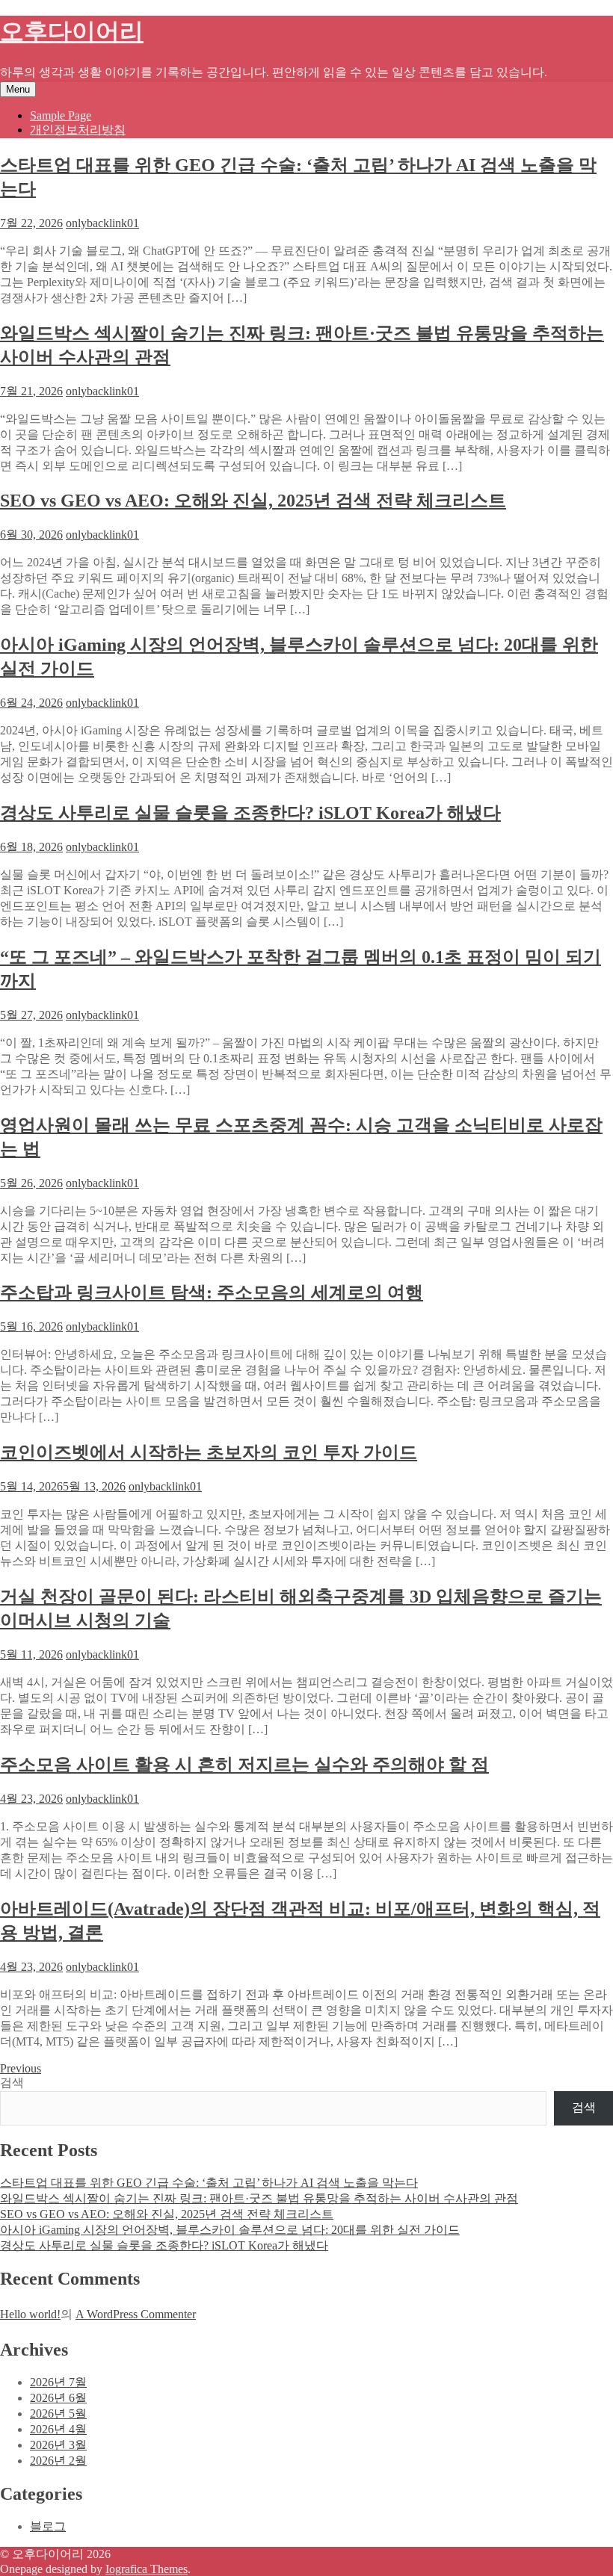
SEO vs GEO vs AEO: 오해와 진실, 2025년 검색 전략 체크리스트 (253, 501)
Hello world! (30, 2314)
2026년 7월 (58, 2382)
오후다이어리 (72, 31)
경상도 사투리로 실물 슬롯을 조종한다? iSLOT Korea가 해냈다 (250, 813)
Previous (21, 2068)
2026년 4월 (58, 2429)
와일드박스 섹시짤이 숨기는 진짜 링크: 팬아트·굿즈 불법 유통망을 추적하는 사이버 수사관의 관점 (259, 2198)
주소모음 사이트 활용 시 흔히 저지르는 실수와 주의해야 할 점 (244, 1765)
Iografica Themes (147, 2569)
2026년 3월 (58, 2445)
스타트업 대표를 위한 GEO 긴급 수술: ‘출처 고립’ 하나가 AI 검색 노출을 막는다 (209, 2183)
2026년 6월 (58, 2398)
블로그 (48, 2526)
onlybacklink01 (102, 223)
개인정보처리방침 (78, 130)
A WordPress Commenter (136, 2314)
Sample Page (61, 115)
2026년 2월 (58, 2461)
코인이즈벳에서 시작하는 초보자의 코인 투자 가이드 (209, 1452)
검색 (12, 2083)
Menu (18, 89)
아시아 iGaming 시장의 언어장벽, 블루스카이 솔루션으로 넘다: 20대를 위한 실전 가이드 (230, 2230)
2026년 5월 (58, 2414)
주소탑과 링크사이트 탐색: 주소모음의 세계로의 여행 (212, 1292)
